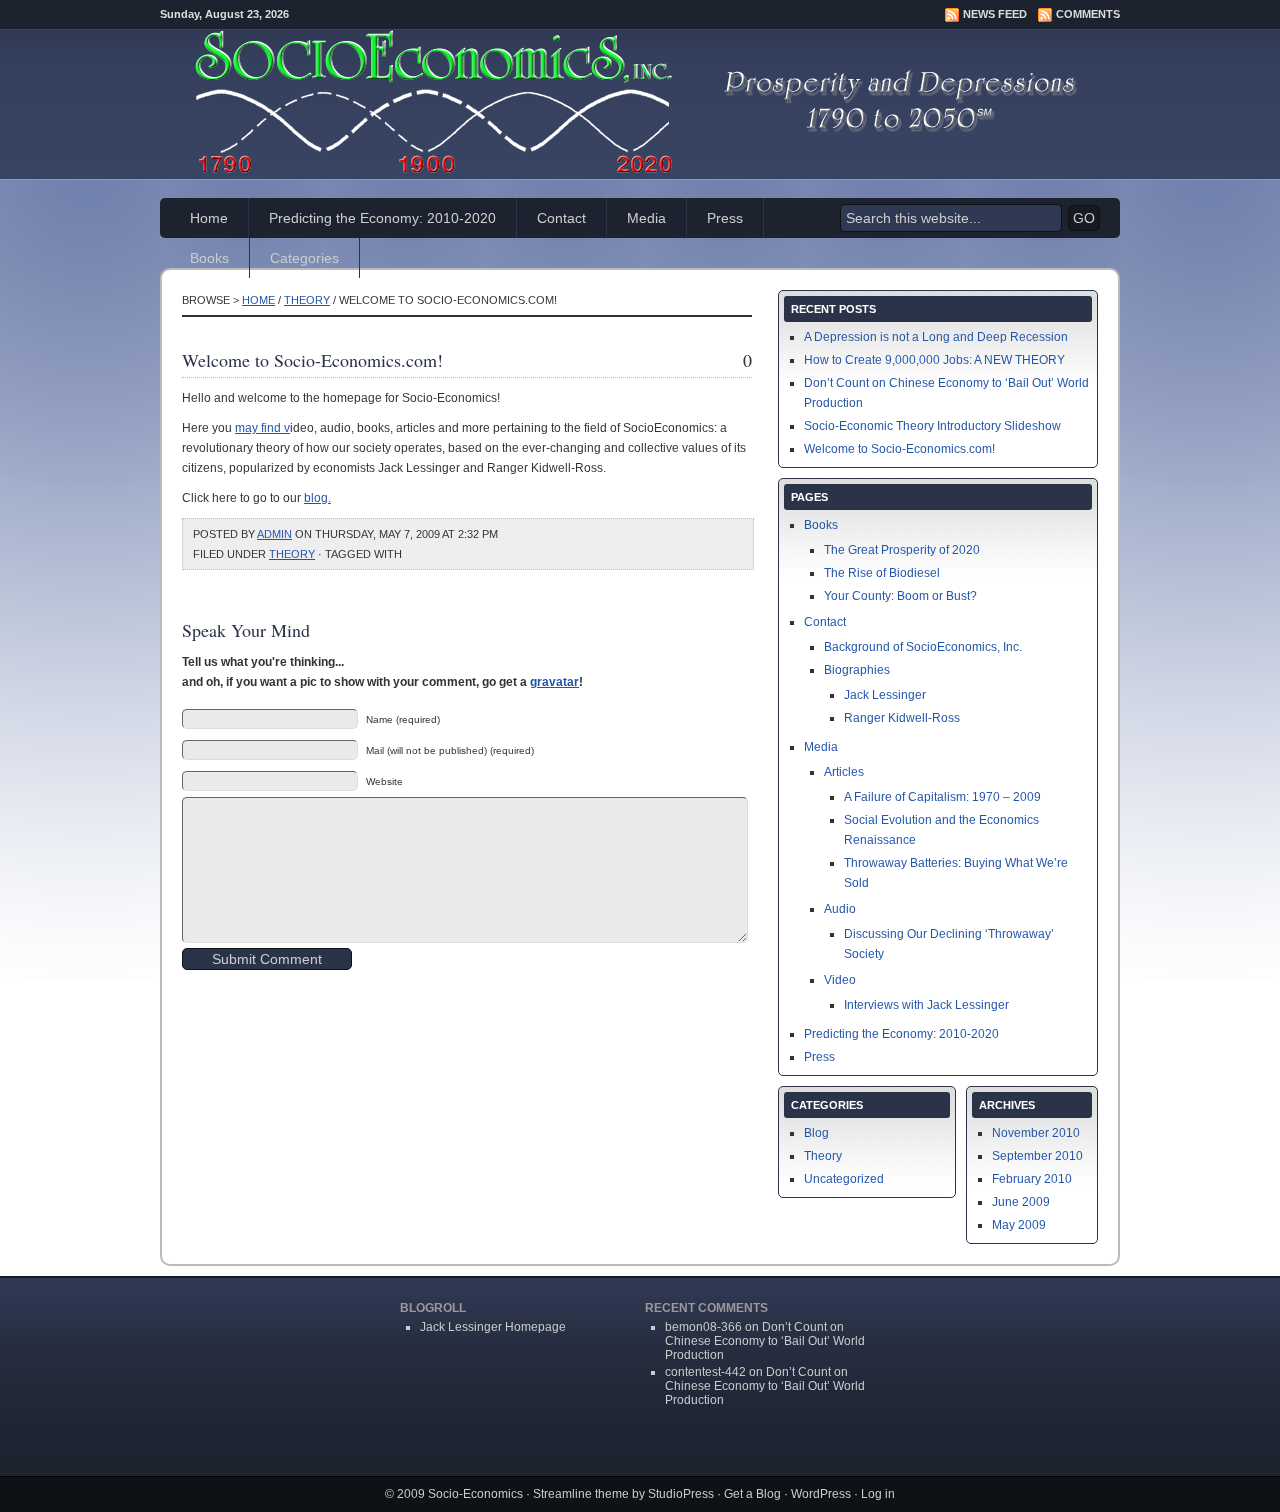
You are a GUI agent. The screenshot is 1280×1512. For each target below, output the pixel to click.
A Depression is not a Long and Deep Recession (936, 337)
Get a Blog (752, 1494)
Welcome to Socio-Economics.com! (899, 449)
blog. (317, 498)
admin (274, 534)
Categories (304, 258)
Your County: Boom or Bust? (900, 596)
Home (209, 218)
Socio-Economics (475, 1494)
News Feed (995, 14)
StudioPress (681, 1494)
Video (840, 980)
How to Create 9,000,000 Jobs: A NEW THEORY (934, 360)
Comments (1088, 14)
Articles (844, 772)
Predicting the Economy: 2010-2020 (382, 218)
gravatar (554, 682)
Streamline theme (581, 1494)
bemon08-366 (703, 1327)
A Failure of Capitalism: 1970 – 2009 (942, 797)
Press (725, 218)
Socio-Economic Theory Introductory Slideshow (932, 426)
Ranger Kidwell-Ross (902, 718)
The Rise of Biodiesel (882, 573)
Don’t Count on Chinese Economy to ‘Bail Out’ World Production (765, 1341)
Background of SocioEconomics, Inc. (923, 647)
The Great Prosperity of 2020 (902, 550)
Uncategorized (844, 1179)
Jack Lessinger (885, 695)
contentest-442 (705, 1372)
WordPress (821, 1494)
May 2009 (1019, 1225)
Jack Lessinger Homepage (493, 1327)
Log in (878, 1494)
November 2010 (1036, 1133)
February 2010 (1032, 1179)
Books (209, 258)
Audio (840, 909)
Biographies (857, 670)
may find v (262, 428)
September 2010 (1037, 1156)
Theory (307, 300)
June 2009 (1021, 1202)
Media (646, 218)
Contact (561, 218)
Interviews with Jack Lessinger (926, 1005)
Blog (816, 1133)
